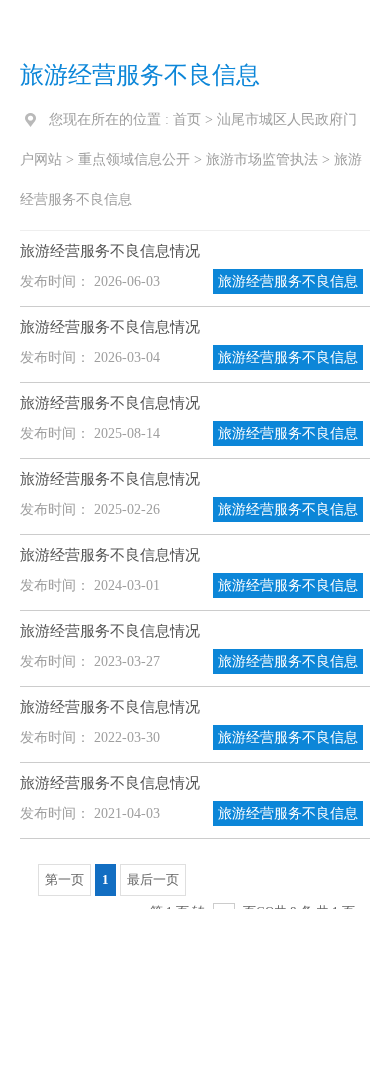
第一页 (64, 879)
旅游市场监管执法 (262, 159)
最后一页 (153, 879)
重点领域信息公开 (134, 159)
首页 (187, 119)
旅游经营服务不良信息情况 (110, 251)
